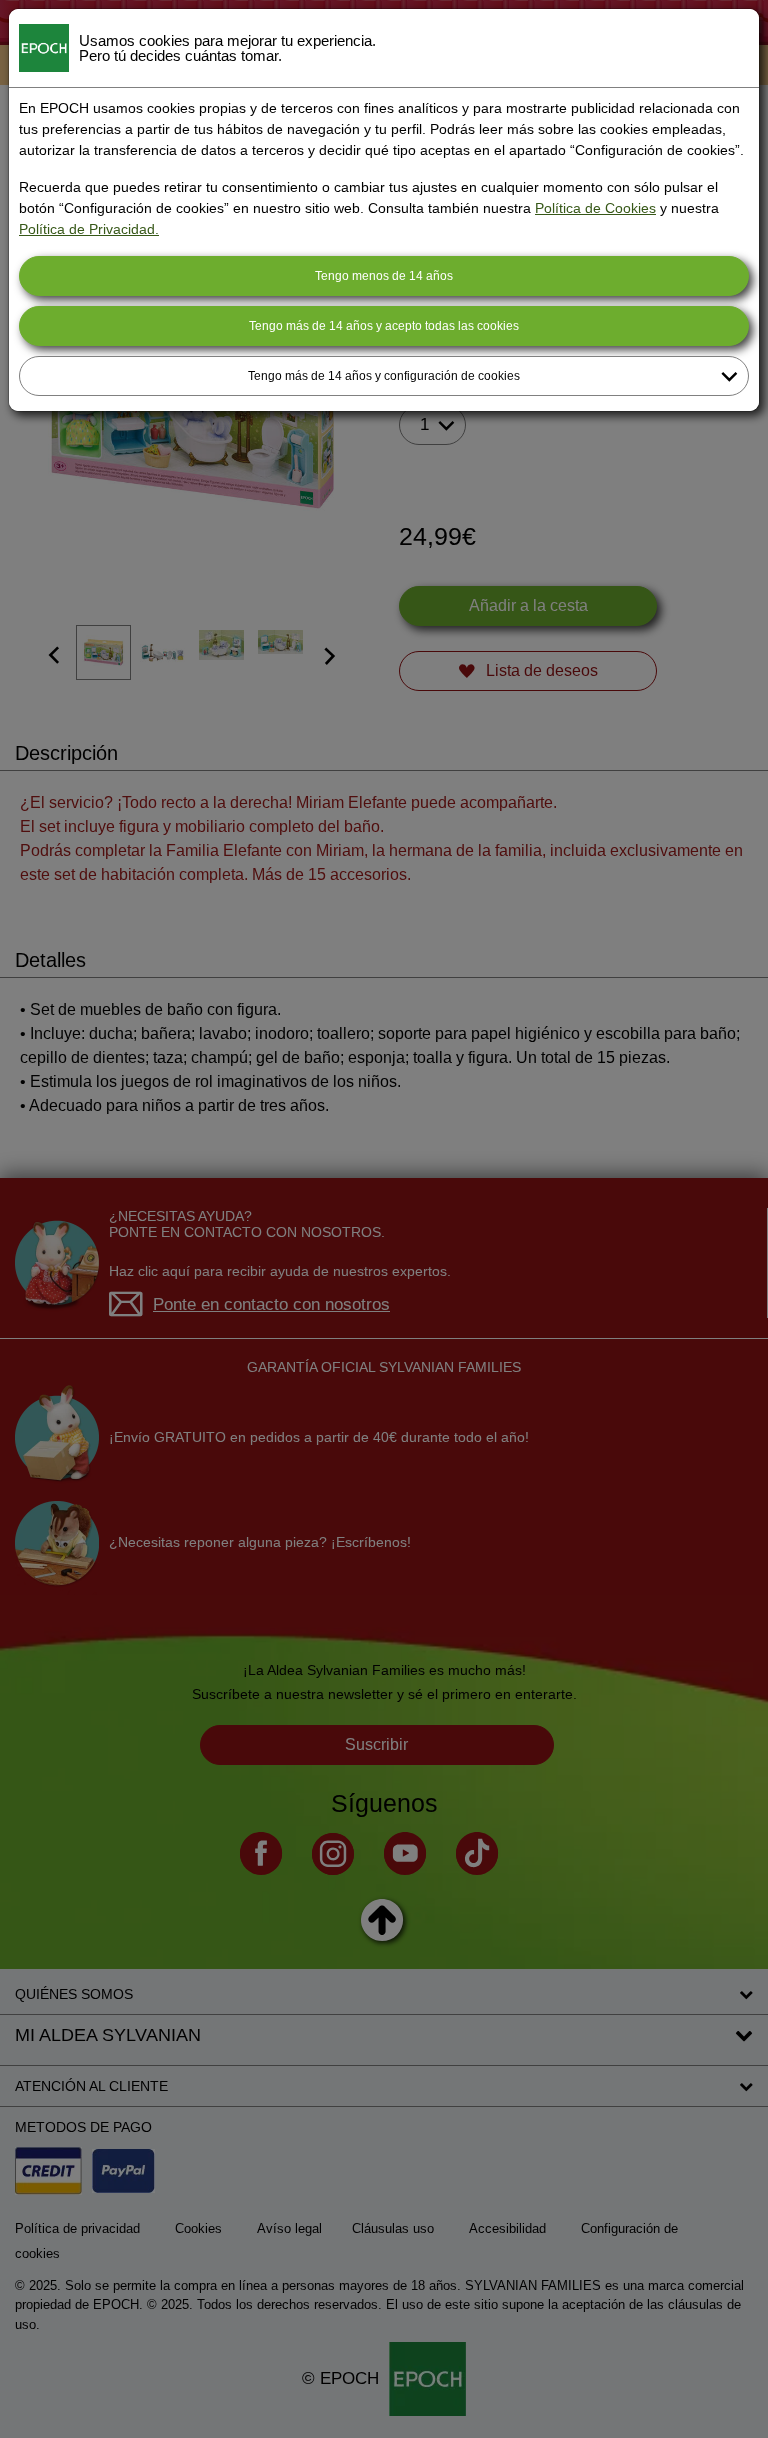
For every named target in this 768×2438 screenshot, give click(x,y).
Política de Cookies (595, 208)
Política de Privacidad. (89, 229)
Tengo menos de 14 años (384, 276)
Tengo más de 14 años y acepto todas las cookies (384, 326)
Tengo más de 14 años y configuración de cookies (384, 376)
